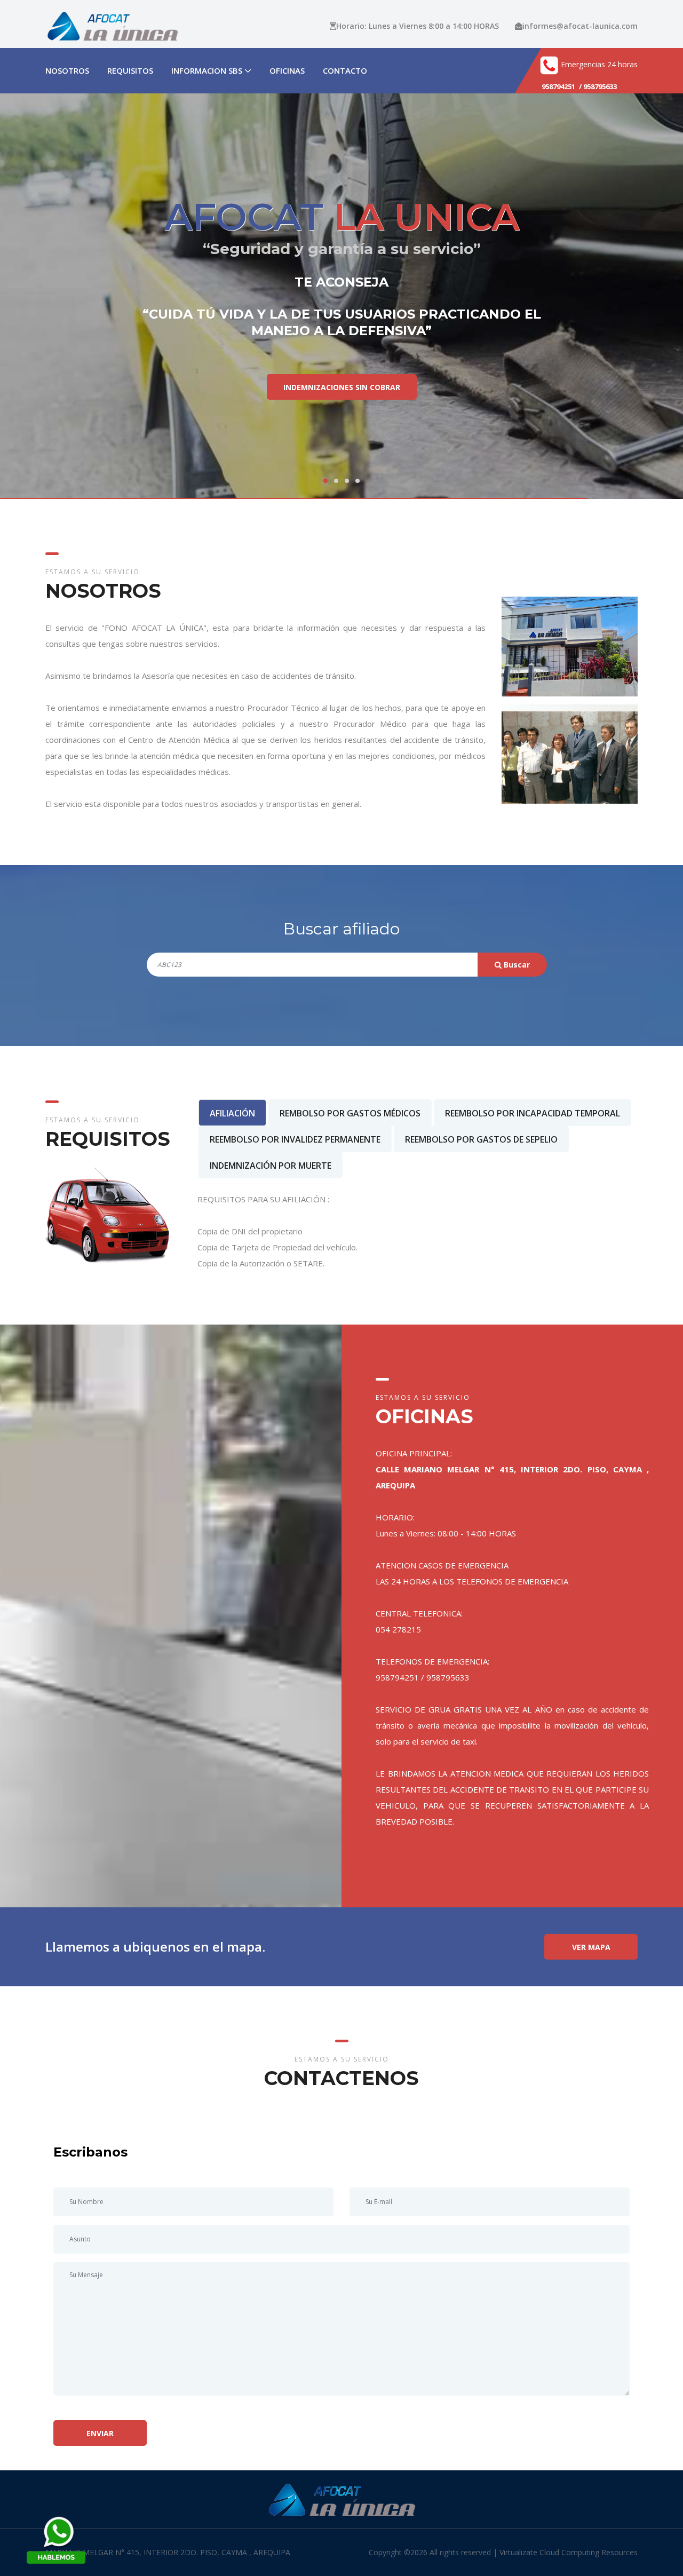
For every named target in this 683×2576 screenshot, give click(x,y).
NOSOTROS (67, 70)
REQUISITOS (130, 70)
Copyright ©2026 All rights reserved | (434, 2552)
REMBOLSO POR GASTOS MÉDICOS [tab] (350, 1113)
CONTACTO (345, 70)
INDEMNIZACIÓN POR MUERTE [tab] (271, 1166)
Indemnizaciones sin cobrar (342, 394)
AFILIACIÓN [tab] (232, 1113)
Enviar (100, 2433)
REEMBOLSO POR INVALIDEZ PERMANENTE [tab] (295, 1139)
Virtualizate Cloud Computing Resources (569, 2552)
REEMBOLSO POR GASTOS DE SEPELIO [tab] (481, 1139)
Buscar (516, 965)
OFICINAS (287, 70)
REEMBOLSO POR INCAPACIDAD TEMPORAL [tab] (533, 1113)
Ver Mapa (591, 1947)
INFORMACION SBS (207, 70)
